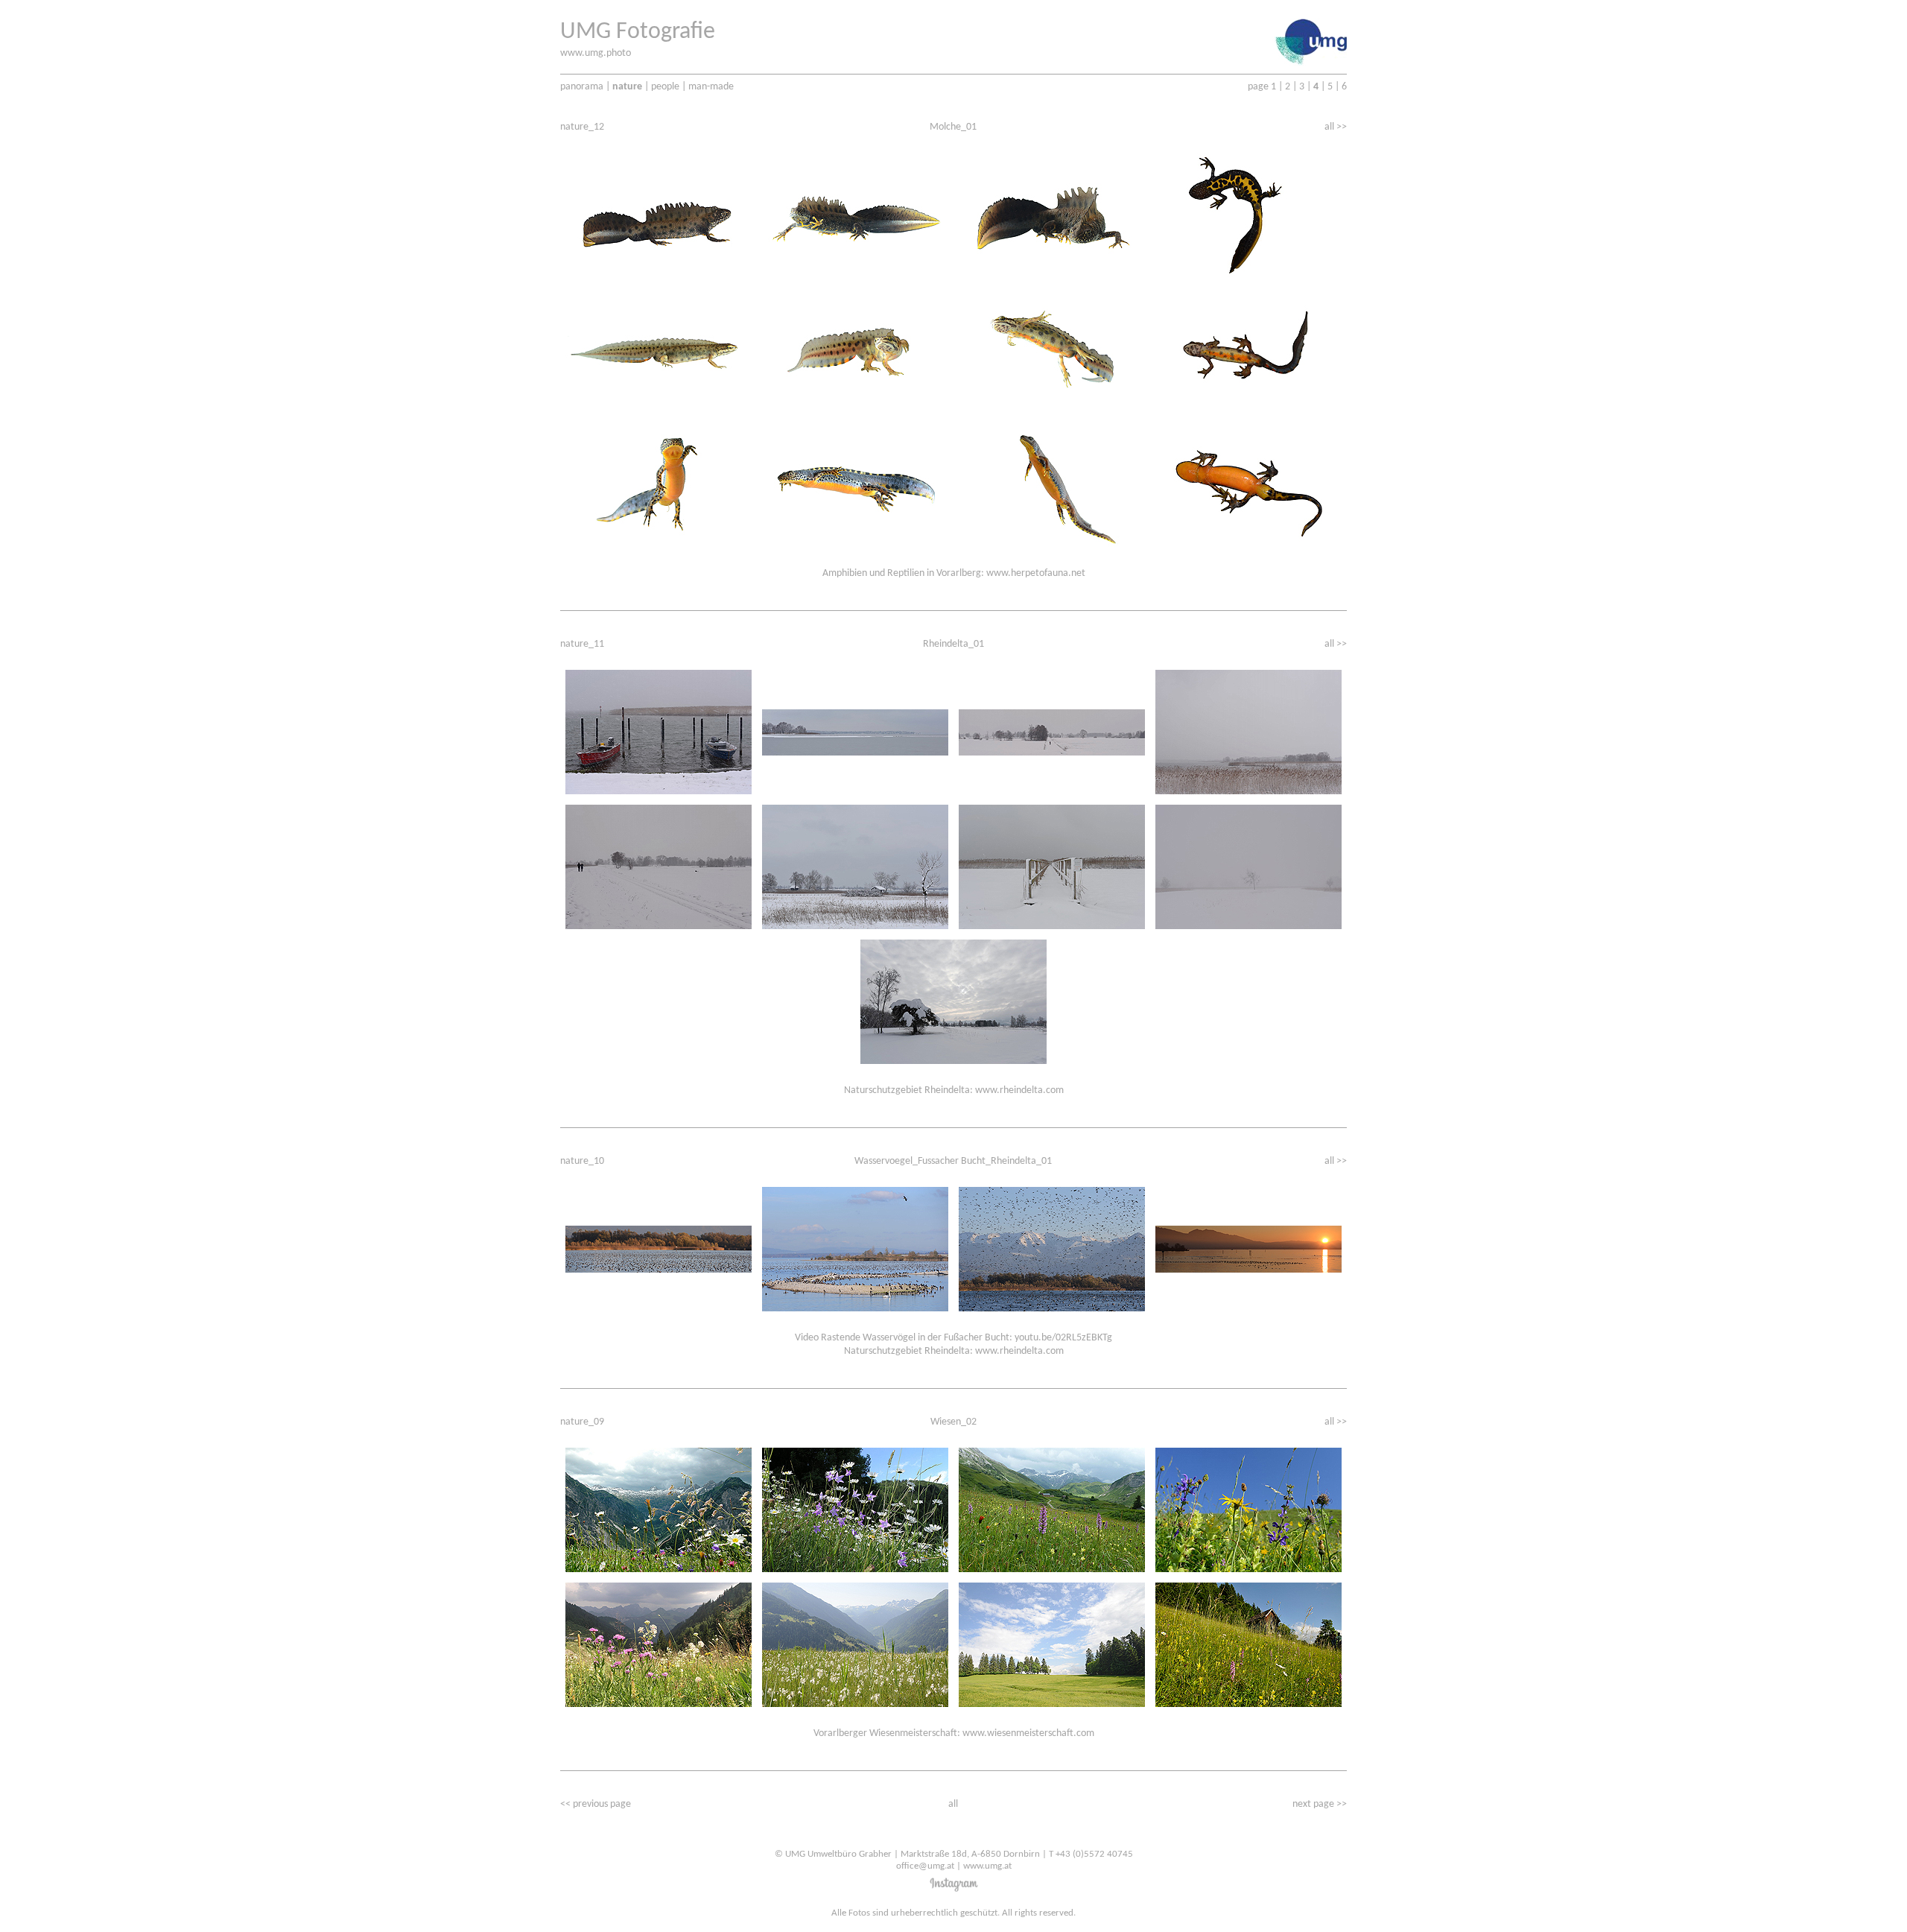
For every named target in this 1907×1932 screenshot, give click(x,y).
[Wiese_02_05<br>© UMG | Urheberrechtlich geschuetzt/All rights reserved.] (659, 1642)
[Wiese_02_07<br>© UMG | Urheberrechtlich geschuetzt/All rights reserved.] (1052, 1642)
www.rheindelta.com (1019, 1090)
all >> (1336, 127)
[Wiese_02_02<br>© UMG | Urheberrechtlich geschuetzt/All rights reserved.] (855, 1507)
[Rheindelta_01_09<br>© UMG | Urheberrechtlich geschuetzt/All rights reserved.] (953, 999)
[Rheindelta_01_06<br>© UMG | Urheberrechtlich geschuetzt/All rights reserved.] (855, 864)
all (953, 1804)
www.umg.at (987, 1866)
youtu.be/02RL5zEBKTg (1063, 1338)
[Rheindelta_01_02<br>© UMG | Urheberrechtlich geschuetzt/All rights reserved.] (855, 729)
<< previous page (596, 1804)
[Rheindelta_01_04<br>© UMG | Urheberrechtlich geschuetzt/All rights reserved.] (1248, 729)
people (665, 87)
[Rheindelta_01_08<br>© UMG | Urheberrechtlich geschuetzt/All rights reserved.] (1248, 864)
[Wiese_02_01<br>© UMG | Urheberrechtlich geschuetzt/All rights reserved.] (659, 1507)
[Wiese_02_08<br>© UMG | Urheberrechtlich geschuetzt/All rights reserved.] (1248, 1642)
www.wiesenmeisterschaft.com (1028, 1733)
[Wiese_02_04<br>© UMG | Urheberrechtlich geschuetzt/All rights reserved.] (1248, 1507)
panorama (582, 87)
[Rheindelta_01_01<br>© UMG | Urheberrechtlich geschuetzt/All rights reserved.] (659, 729)
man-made (711, 87)
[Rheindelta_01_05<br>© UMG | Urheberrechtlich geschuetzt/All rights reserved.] (659, 864)
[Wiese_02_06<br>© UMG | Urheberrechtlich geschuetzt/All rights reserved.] (855, 1642)
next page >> (1320, 1804)
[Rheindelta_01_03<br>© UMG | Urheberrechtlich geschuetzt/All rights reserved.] (1052, 729)
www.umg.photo (596, 53)
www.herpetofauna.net (1036, 573)
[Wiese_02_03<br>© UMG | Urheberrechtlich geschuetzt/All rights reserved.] (1052, 1507)
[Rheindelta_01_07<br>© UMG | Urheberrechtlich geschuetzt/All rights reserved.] (1052, 864)
